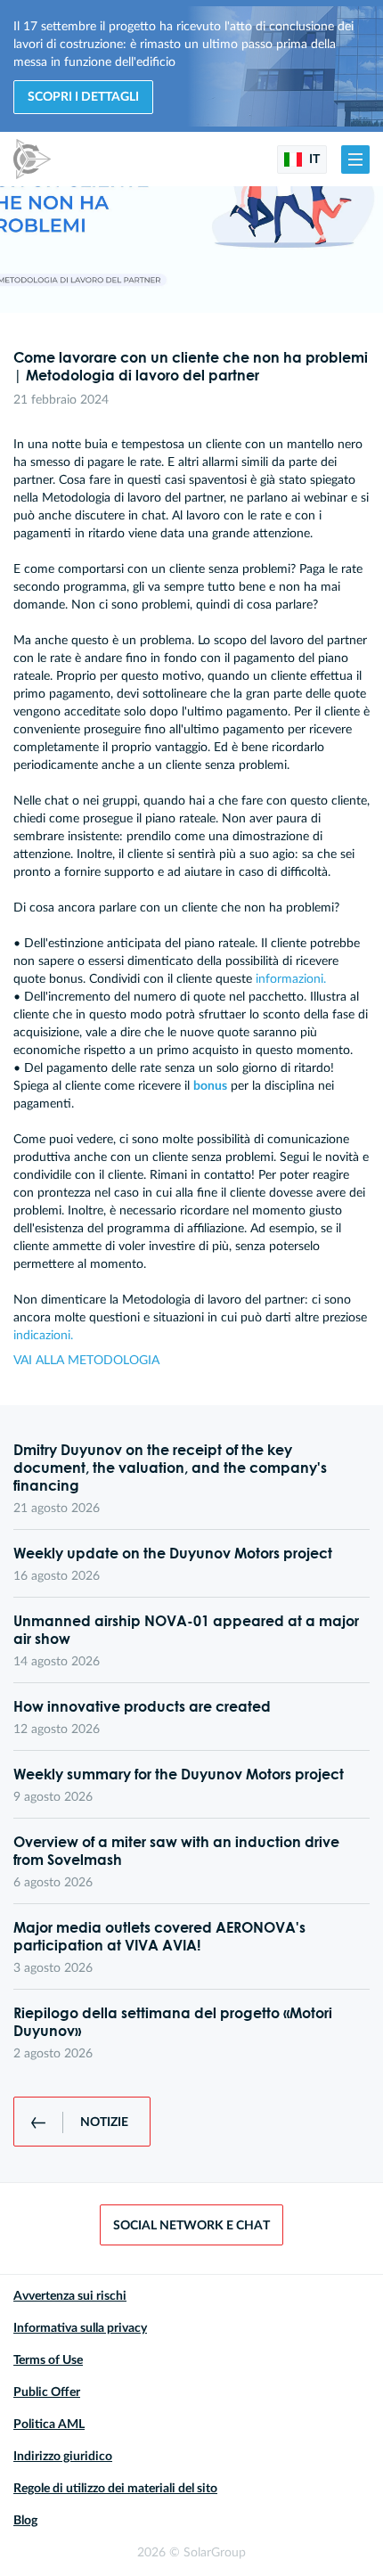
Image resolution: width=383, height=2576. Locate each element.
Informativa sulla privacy (80, 2328)
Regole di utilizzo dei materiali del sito (115, 2489)
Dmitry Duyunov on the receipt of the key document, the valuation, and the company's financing (170, 1468)
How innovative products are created (142, 1706)
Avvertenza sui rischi (70, 2296)
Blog (25, 2521)
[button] (355, 159)
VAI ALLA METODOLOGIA (86, 1361)
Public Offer (47, 2392)
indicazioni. (43, 1336)
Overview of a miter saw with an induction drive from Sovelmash (176, 1851)
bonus (210, 1086)
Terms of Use (48, 2360)
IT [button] (313, 159)
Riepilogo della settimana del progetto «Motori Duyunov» (173, 2022)
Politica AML (49, 2425)
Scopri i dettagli (83, 97)
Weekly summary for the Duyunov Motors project (179, 1774)
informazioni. (291, 979)
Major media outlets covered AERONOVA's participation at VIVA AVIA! (159, 1936)
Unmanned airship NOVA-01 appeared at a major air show (186, 1630)
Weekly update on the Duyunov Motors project (173, 1553)
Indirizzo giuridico (63, 2457)
